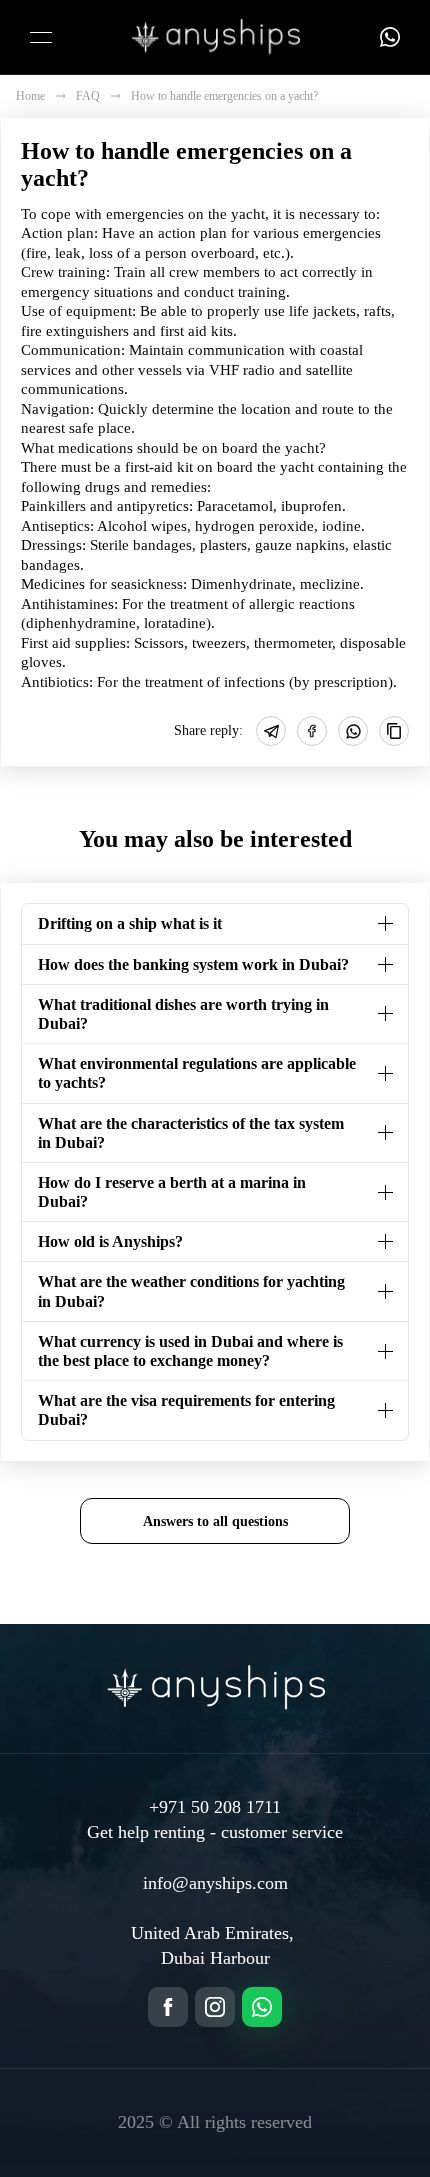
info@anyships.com (215, 1883)
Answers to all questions (215, 1521)
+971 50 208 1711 (215, 1807)
